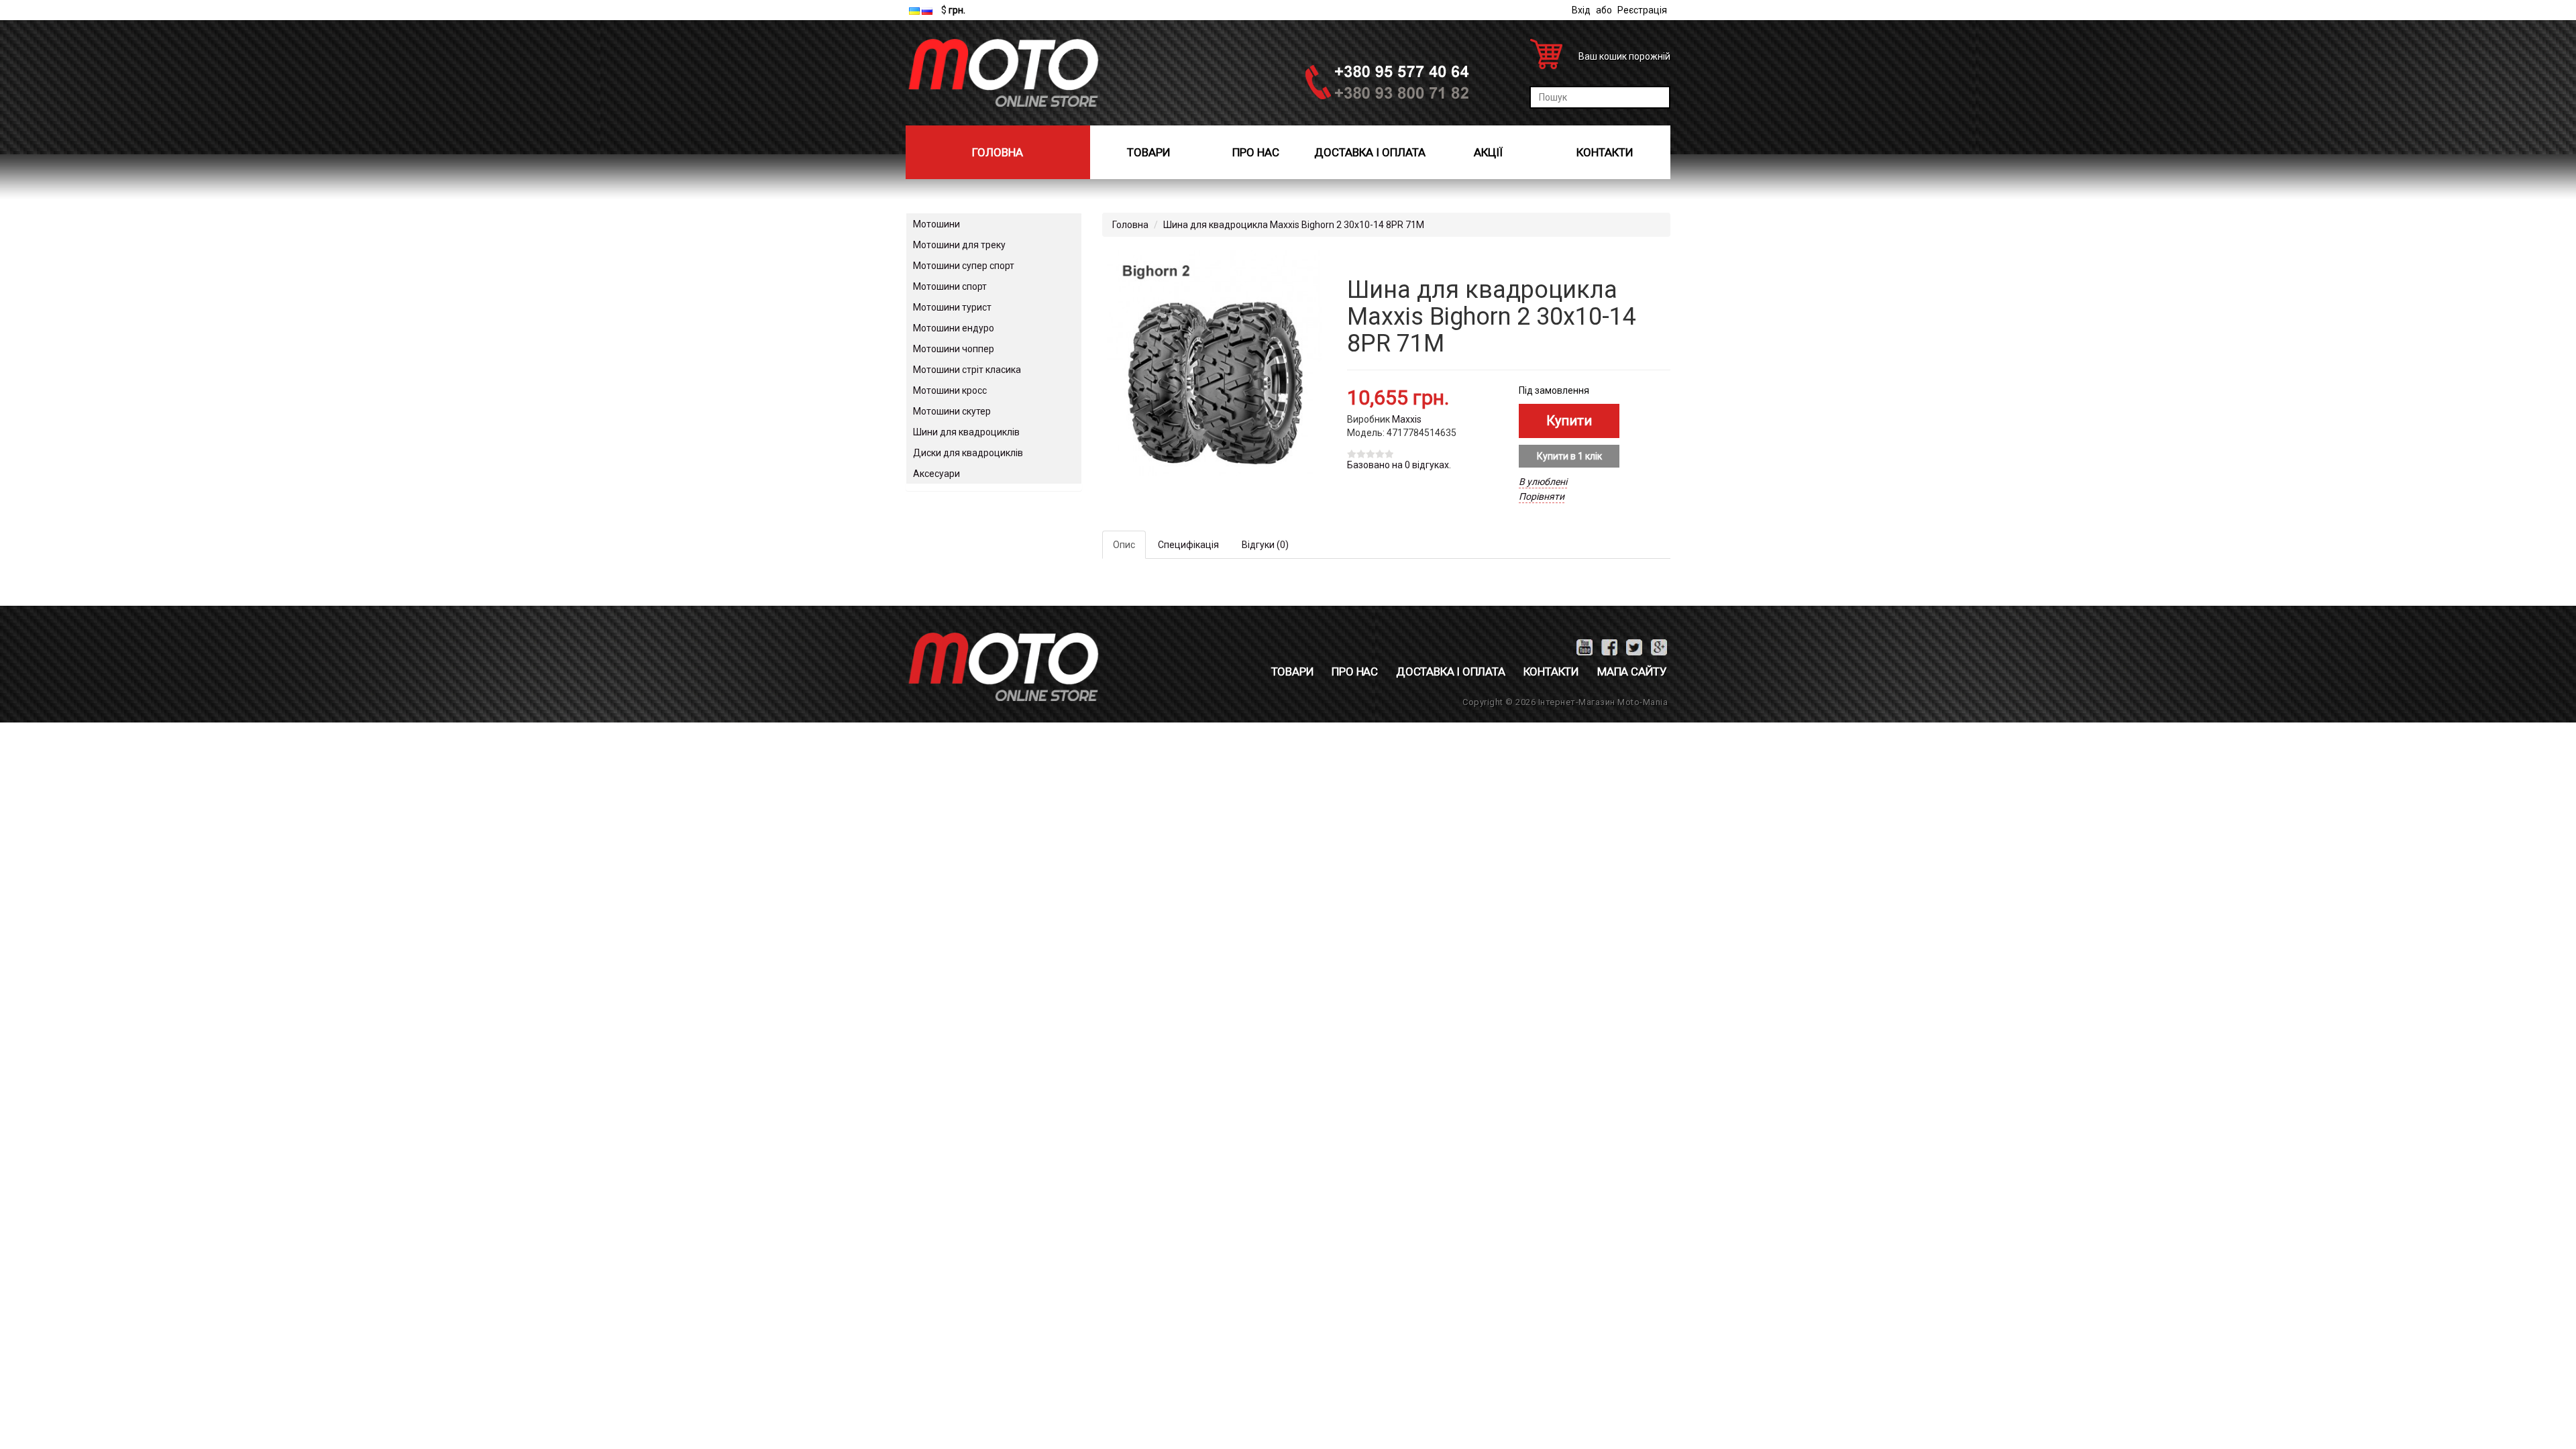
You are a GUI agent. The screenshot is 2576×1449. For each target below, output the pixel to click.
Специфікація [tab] (1188, 545)
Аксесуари (936, 474)
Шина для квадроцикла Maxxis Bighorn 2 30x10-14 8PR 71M (1294, 225)
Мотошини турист (952, 307)
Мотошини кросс (950, 390)
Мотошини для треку (959, 245)
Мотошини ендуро (954, 328)
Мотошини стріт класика (967, 370)
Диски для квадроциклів (968, 453)
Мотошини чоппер (954, 349)
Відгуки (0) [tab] (1265, 545)
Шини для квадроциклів (966, 432)
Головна (998, 152)
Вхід (1581, 10)
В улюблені (1543, 482)
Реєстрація (1642, 10)
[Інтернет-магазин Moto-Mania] (1003, 73)
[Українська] (914, 11)
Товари (1149, 152)
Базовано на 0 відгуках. (1399, 465)
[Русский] (927, 11)
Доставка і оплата (1370, 152)
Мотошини (936, 224)
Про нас (1256, 152)
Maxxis (1407, 419)
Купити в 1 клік (1569, 456)
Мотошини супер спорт (964, 266)
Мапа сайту (1632, 672)
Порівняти (1542, 496)
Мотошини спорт (950, 286)
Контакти (1605, 152)
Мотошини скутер (952, 411)
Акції (1488, 152)
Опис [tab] (1124, 545)
